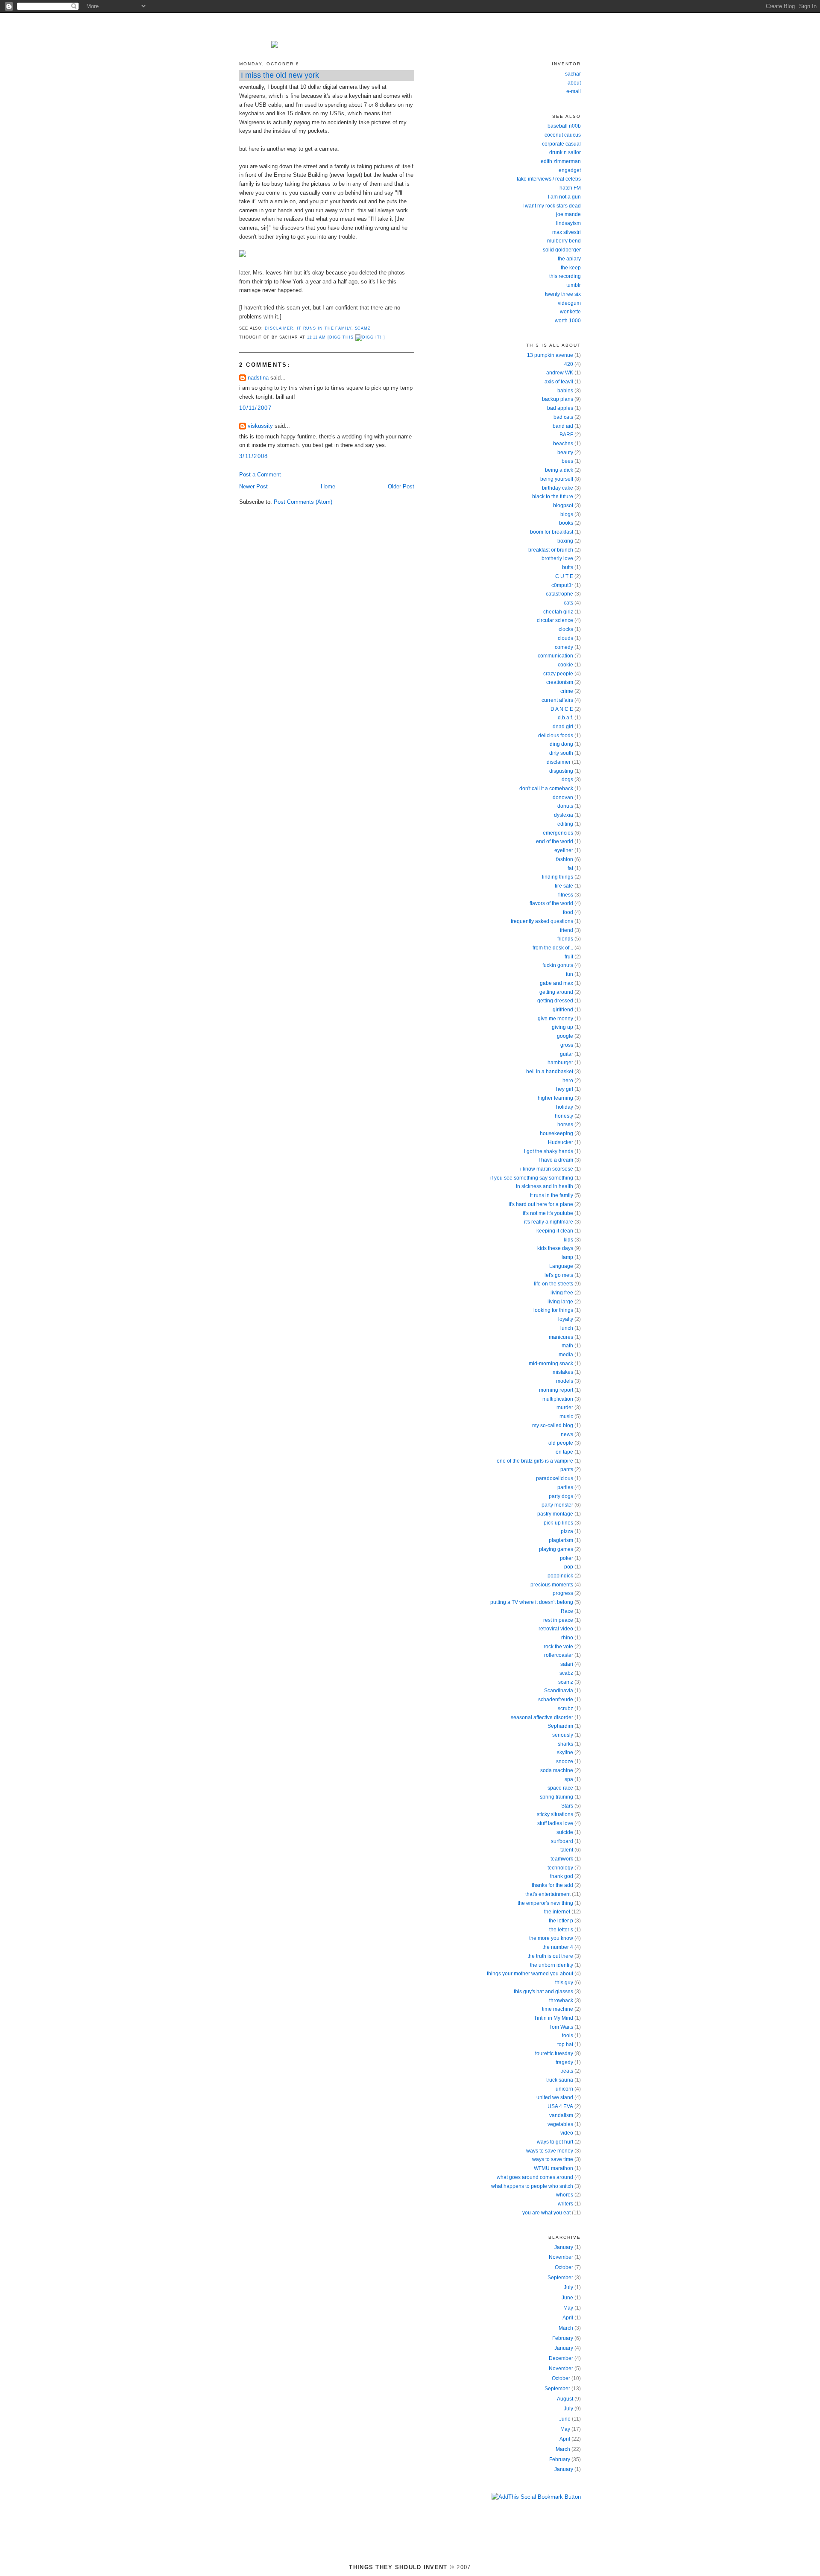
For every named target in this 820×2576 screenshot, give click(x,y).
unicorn (564, 2089)
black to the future (553, 497)
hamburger (560, 1063)
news (567, 1434)
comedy (564, 647)
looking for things (553, 1310)
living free (562, 1293)
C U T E (564, 576)
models (565, 1381)
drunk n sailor (565, 152)
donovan (563, 797)
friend (567, 930)
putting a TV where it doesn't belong (532, 1602)
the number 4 (558, 1947)
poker (567, 1558)
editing (565, 824)
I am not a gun (564, 197)
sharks (565, 1744)
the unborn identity (552, 1965)
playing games (556, 1549)
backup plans (558, 399)
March (566, 2328)
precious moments (552, 1585)
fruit (569, 957)
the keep (571, 268)
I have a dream (556, 1160)
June (567, 2298)
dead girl (563, 727)
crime (567, 691)
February (563, 2338)
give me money (555, 1019)
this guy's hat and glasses (543, 1992)
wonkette (570, 312)
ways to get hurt (555, 2142)
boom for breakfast (552, 532)
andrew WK (560, 373)
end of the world (555, 841)
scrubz (565, 1709)
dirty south (561, 753)
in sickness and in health (545, 1186)
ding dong (561, 744)
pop (569, 1567)
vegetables (560, 2124)
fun (570, 974)
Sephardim (560, 1726)
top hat (565, 2044)
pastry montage (555, 1514)
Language (561, 1266)
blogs (567, 514)
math (567, 1346)
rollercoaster (559, 1655)
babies (565, 391)
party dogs (561, 1496)
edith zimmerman (561, 161)
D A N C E (562, 709)
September (560, 2278)
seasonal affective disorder (542, 1717)
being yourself (557, 479)
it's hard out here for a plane (541, 1204)
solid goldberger (562, 250)
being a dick (559, 470)
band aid (563, 426)
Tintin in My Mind (553, 2018)
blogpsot (563, 505)
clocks (566, 629)
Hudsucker (561, 1142)
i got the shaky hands (549, 1151)
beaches (563, 444)
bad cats (563, 417)
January (564, 2247)
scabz (566, 1673)
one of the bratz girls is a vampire (535, 1461)
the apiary (569, 259)
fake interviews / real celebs (549, 179)
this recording (565, 276)
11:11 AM (316, 337)
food (568, 912)
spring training (556, 1797)
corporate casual (561, 144)
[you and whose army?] (275, 46)
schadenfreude (556, 1700)
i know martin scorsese (547, 1169)
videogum (569, 303)
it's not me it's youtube (548, 1213)
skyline (565, 1752)
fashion (565, 859)
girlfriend (563, 1010)
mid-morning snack (551, 1364)
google (565, 1036)
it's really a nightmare (549, 1222)
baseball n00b (564, 126)
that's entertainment (548, 1894)
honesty (564, 1116)
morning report (556, 1390)
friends (565, 939)
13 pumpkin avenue (550, 355)
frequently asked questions (542, 921)
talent (567, 1850)
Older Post (401, 486)
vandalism (561, 2115)
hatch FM (570, 188)
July (568, 2287)
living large (560, 1302)
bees (567, 461)
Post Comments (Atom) (303, 502)
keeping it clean (555, 1231)
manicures (561, 1337)
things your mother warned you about (530, 1974)
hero (568, 1081)
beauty (565, 453)
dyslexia (564, 815)
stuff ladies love (555, 1823)
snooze (565, 1761)
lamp (567, 1257)
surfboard (562, 1841)
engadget (570, 170)
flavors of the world (551, 903)
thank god (562, 1876)
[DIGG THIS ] (356, 337)
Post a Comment (260, 475)
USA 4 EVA (560, 2106)
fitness (566, 895)
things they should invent (410, 27)
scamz (363, 328)
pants (567, 1469)
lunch (567, 1328)
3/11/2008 (254, 456)
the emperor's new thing (545, 1903)
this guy (564, 1983)
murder (565, 1408)
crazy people (558, 674)
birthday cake (558, 488)
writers (565, 2204)
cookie (565, 665)
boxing (565, 541)
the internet (557, 1912)
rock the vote (558, 1647)
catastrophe (559, 594)
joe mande (568, 214)
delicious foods (556, 736)
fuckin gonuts (558, 965)
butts (568, 567)
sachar (573, 74)
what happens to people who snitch (532, 2186)
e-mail (574, 91)
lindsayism (568, 223)
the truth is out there (550, 1956)
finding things (558, 877)
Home (328, 486)
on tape (564, 1452)
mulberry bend (564, 241)
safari (567, 1664)
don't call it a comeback (546, 789)
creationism (560, 682)
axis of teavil (559, 382)
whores (565, 2195)
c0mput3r (562, 585)
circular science (555, 620)
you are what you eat (546, 2213)
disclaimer (279, 328)
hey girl (565, 1089)
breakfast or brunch (551, 550)
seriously (563, 1735)
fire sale (564, 886)
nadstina (258, 378)
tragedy (564, 2062)
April (568, 2318)
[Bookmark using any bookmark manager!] (536, 2497)
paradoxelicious (555, 1478)
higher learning (555, 1098)
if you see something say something (532, 1178)
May (568, 2308)
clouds (565, 638)
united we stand (555, 2097)
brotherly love (557, 558)
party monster (557, 1505)
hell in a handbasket (550, 1072)
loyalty (566, 1319)
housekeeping (556, 1133)
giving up (562, 1027)
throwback (561, 2001)
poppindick (560, 1576)
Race (567, 1611)
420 (569, 364)
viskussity (260, 426)
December (561, 2358)
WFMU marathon (553, 2168)
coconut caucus (563, 135)
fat (570, 868)
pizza (567, 1531)
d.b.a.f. (565, 718)
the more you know (551, 1938)
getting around (556, 992)
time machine (558, 2009)
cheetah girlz (558, 612)
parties (565, 1487)
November (561, 2257)
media (566, 1355)
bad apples (560, 408)
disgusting (561, 771)
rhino (567, 1638)
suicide (565, 1832)
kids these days (555, 1248)
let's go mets (559, 1275)
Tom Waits (561, 2027)
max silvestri (567, 232)
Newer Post (253, 486)
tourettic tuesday (554, 2053)
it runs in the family (324, 328)
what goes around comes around (535, 2177)
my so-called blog (553, 1425)
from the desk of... (553, 948)
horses (565, 1124)
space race (560, 1788)
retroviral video (556, 1629)
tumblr (574, 285)
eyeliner (564, 850)
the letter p (561, 1921)
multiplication (558, 1399)
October (564, 2267)
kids (568, 1240)
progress (563, 1593)
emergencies (558, 833)
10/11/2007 (255, 408)
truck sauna (560, 2080)
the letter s (561, 1930)
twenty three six (563, 294)
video (567, 2133)
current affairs (557, 700)
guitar (567, 1054)
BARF (566, 435)
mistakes (563, 1372)
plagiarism (561, 1540)
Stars (567, 1806)
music (566, 1417)
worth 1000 (568, 321)
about (574, 83)
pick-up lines (558, 1523)
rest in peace (558, 1620)
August (565, 2399)
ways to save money (550, 2151)
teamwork (562, 1859)
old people (561, 1443)
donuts (565, 806)
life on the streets (553, 1284)
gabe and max (556, 983)
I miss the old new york (280, 75)
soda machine (557, 1770)
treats (567, 2071)
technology (560, 1868)
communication (555, 656)
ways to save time (553, 2159)
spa (569, 1779)
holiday (565, 1107)
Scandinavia (559, 1691)
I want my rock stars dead (552, 206)
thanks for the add (552, 1885)
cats (568, 603)
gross (567, 1045)
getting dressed (555, 1001)
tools (568, 2036)
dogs (567, 780)
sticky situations (555, 1814)
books (566, 523)
